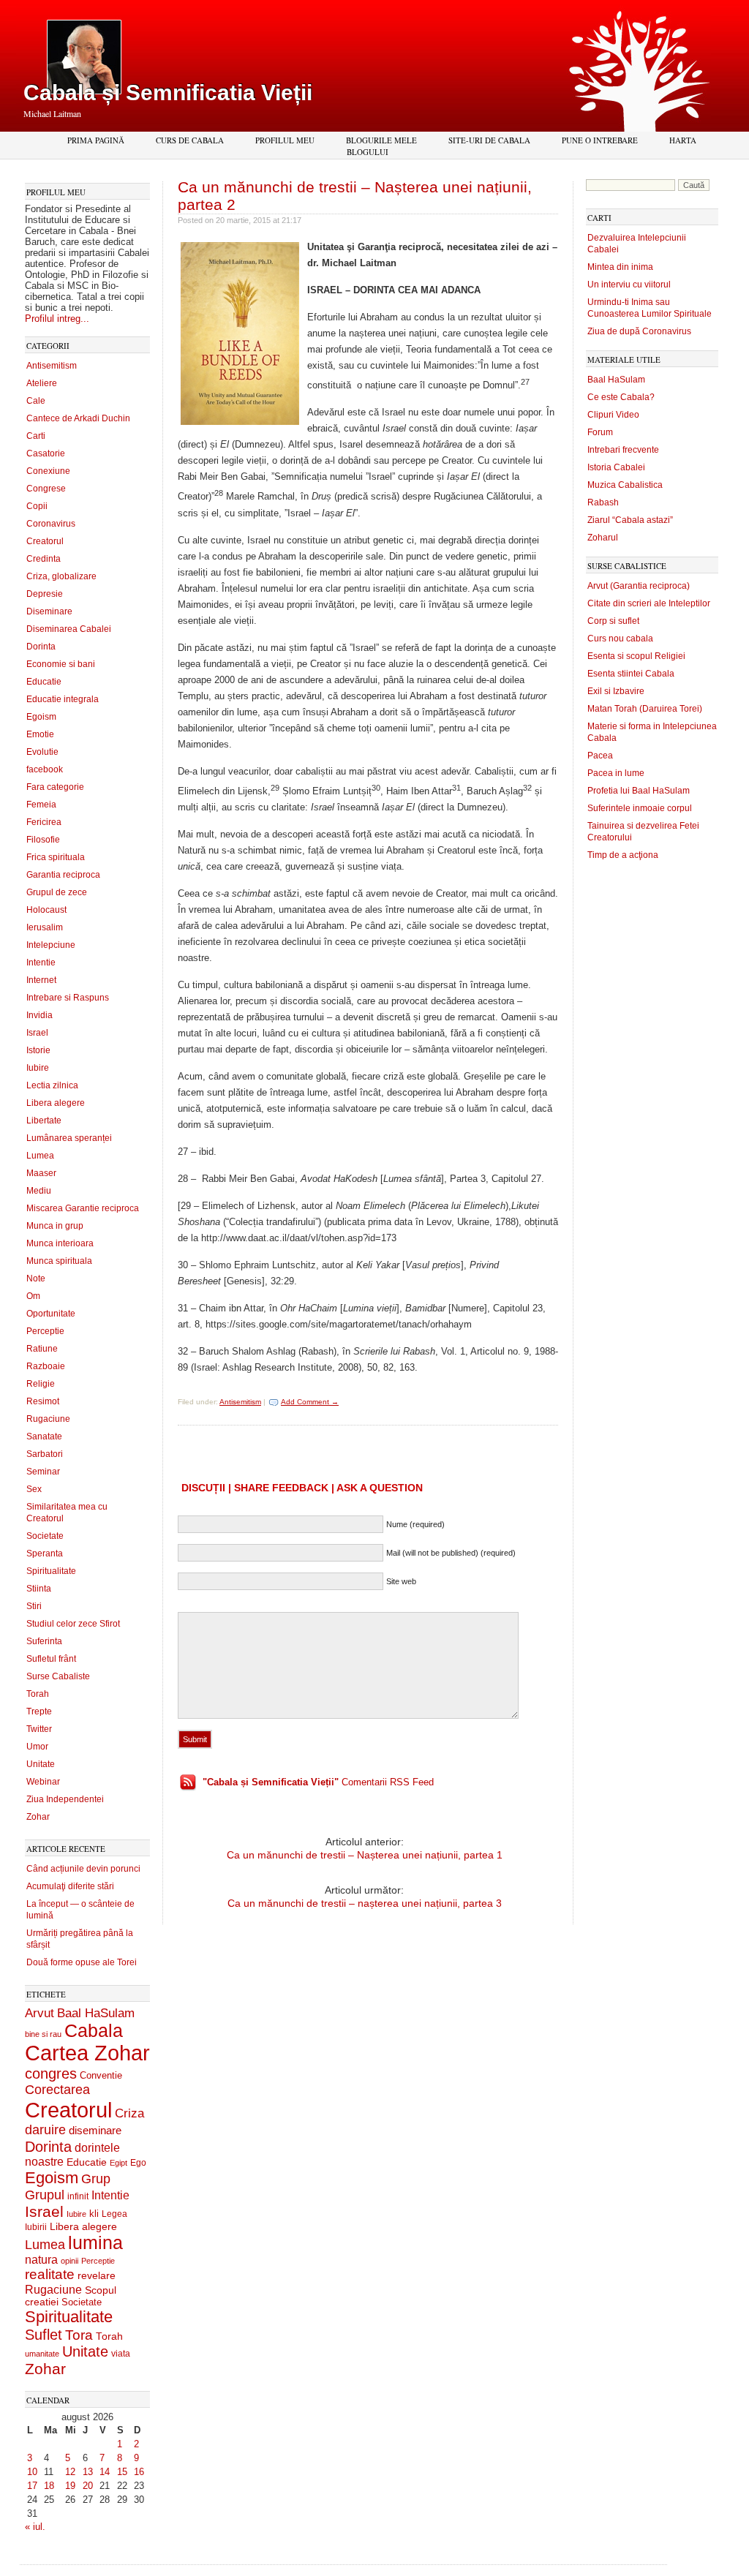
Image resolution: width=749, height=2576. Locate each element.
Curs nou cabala (620, 639)
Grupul (45, 2195)
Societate (45, 1536)
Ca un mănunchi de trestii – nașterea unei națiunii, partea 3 (365, 1903)
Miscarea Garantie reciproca (83, 1208)
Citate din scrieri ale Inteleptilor (649, 603)
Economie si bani (61, 664)
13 (88, 2472)
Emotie (40, 734)
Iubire (38, 1068)
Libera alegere (56, 1103)
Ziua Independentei (65, 1799)
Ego (138, 2163)
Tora (79, 2335)
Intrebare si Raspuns (68, 998)
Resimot (43, 1401)
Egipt (118, 2163)
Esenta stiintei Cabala (631, 674)
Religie (41, 1384)
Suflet (44, 2335)
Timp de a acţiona (623, 855)
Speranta (45, 1553)
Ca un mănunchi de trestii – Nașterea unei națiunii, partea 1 (365, 1855)
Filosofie (43, 840)
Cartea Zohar (87, 2053)
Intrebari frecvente (623, 450)
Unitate (41, 1764)
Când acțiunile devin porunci (83, 1869)
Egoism (41, 717)
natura (41, 2260)
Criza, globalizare (61, 576)
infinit (78, 2196)
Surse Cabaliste (58, 1676)
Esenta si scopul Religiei (636, 656)
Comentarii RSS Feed (318, 1782)
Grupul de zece (57, 892)
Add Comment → (310, 1402)
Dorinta (41, 647)
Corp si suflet (613, 621)
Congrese (46, 489)
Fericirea (44, 822)
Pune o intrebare (600, 140)
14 (105, 2472)
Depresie (45, 594)
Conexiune (48, 471)
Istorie (38, 1050)
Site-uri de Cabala (489, 140)
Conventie (101, 2076)
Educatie (44, 682)
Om (33, 1296)
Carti (36, 436)
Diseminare (49, 611)
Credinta (44, 559)
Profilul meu (285, 140)
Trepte (39, 1711)
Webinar (43, 1782)
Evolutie (42, 752)
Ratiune (42, 1349)
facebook (45, 769)
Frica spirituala (56, 857)
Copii (37, 506)
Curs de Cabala (190, 140)
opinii (69, 2261)
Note (36, 1278)
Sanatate (44, 1436)
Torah (38, 1694)
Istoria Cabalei (616, 467)
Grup (96, 2179)
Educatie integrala (63, 699)
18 (49, 2486)
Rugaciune (48, 1419)
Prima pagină (96, 140)
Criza (129, 2113)
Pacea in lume (616, 773)
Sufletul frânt (51, 1659)
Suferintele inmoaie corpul (640, 808)
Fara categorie (55, 787)
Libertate (44, 1121)
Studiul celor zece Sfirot (73, 1624)
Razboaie (46, 1366)
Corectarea (57, 2090)
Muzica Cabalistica (625, 485)
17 (32, 2486)
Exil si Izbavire (616, 691)
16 (139, 2472)
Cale (36, 401)
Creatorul (45, 541)
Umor (37, 1747)
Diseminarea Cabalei (69, 629)
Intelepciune (51, 945)
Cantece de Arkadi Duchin (78, 418)
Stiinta (39, 1589)
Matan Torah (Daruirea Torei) (645, 709)
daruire (45, 2130)
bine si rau (43, 2034)
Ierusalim (45, 927)
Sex (34, 1489)
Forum (600, 432)
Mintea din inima (620, 267)
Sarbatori (45, 1454)
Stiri (34, 1606)
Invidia (39, 1015)
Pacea (600, 756)
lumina (95, 2242)
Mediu (39, 1191)
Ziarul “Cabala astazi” (630, 520)
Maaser (41, 1173)
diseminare (95, 2131)
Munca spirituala (59, 1261)
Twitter (39, 1729)
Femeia (41, 805)
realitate (50, 2274)
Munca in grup (55, 1226)
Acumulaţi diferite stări (70, 1886)
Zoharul (603, 538)
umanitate (42, 2354)
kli (94, 2214)
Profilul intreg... (57, 319)
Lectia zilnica (52, 1085)
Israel (37, 1033)
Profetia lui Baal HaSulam (639, 791)
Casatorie (46, 453)
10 (32, 2472)
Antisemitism (52, 366)
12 (70, 2472)
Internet (41, 980)
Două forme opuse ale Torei (82, 1962)
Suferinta (44, 1641)
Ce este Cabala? (621, 397)
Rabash (603, 502)
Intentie (41, 963)
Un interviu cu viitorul (629, 285)
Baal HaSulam (96, 2013)
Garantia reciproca (63, 875)
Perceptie (45, 1331)
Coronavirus (51, 524)
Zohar (38, 1817)
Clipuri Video (613, 415)
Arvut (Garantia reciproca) (639, 586)
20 (88, 2486)
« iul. (35, 2527)
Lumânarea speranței (69, 1138)
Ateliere (42, 383)
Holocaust (46, 910)
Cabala (94, 2031)
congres (51, 2074)
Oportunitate (51, 1314)
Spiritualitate (51, 1571)
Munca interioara (60, 1243)
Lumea (40, 1156)
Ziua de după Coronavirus (639, 331)
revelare (97, 2276)
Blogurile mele (381, 140)
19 (70, 2486)
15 (122, 2472)
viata (121, 2353)
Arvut (39, 2013)
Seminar (43, 1472)
